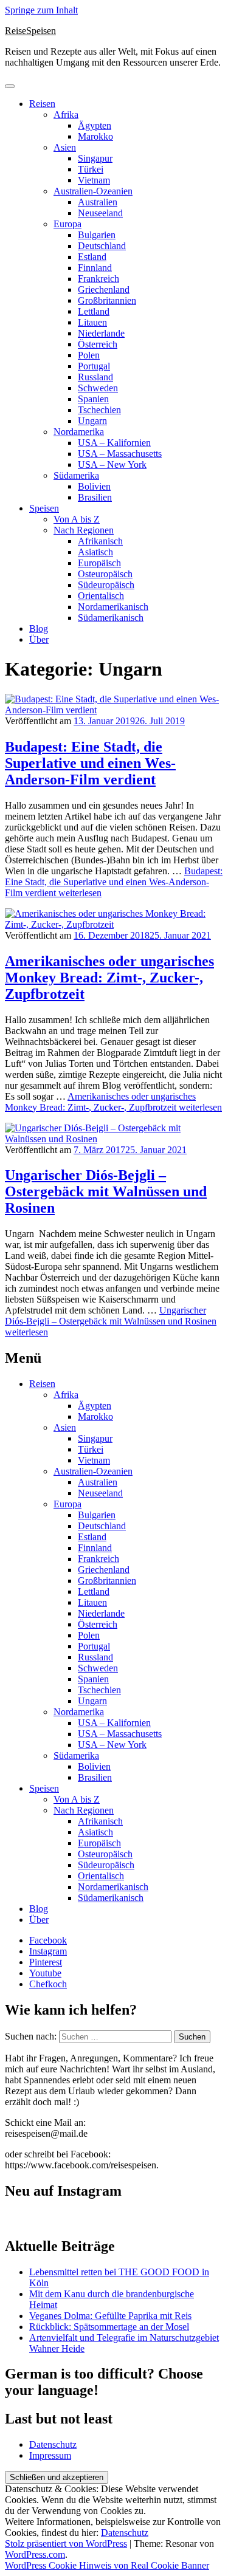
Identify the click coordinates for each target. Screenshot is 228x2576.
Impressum (50, 2455)
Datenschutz (53, 2444)
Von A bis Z (77, 519)
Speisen (44, 508)
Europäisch (99, 563)
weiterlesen (114, 882)
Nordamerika (79, 432)
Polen (89, 355)
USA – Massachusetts (120, 454)
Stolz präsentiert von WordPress (66, 2543)
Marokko (95, 136)
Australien (98, 202)
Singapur (95, 158)
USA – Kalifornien (114, 443)
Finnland (95, 268)
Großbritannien (107, 300)
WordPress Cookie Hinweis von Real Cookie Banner (107, 2565)
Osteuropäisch (105, 574)
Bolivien (94, 486)
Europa (67, 224)
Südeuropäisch (106, 585)
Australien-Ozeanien (93, 191)
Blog (39, 629)
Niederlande (101, 333)
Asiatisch (95, 552)
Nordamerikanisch (113, 607)
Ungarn (92, 421)
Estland (92, 257)
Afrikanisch (100, 541)
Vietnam (94, 180)
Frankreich (98, 279)
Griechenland (104, 289)
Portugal (94, 366)
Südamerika (76, 475)
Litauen (92, 322)
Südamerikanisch (111, 618)
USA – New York (112, 464)
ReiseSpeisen (30, 31)
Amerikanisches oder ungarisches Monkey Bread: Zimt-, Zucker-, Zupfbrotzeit (109, 978)
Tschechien (99, 410)
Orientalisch (101, 596)
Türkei (91, 169)
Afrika (66, 115)
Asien (65, 147)
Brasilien (95, 497)
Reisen (42, 104)
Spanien (93, 399)
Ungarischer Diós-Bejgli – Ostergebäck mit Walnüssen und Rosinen (106, 1191)
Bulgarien (97, 235)
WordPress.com (35, 2554)
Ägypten (95, 125)
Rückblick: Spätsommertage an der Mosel (109, 2327)
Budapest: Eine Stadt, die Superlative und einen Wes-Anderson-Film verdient (90, 763)
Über (39, 639)
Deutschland (102, 246)
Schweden (98, 388)
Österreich (98, 344)
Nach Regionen (84, 530)
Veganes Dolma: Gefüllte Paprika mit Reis (110, 2316)
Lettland (94, 311)
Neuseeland (100, 213)
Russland (95, 377)
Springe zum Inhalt (41, 10)
